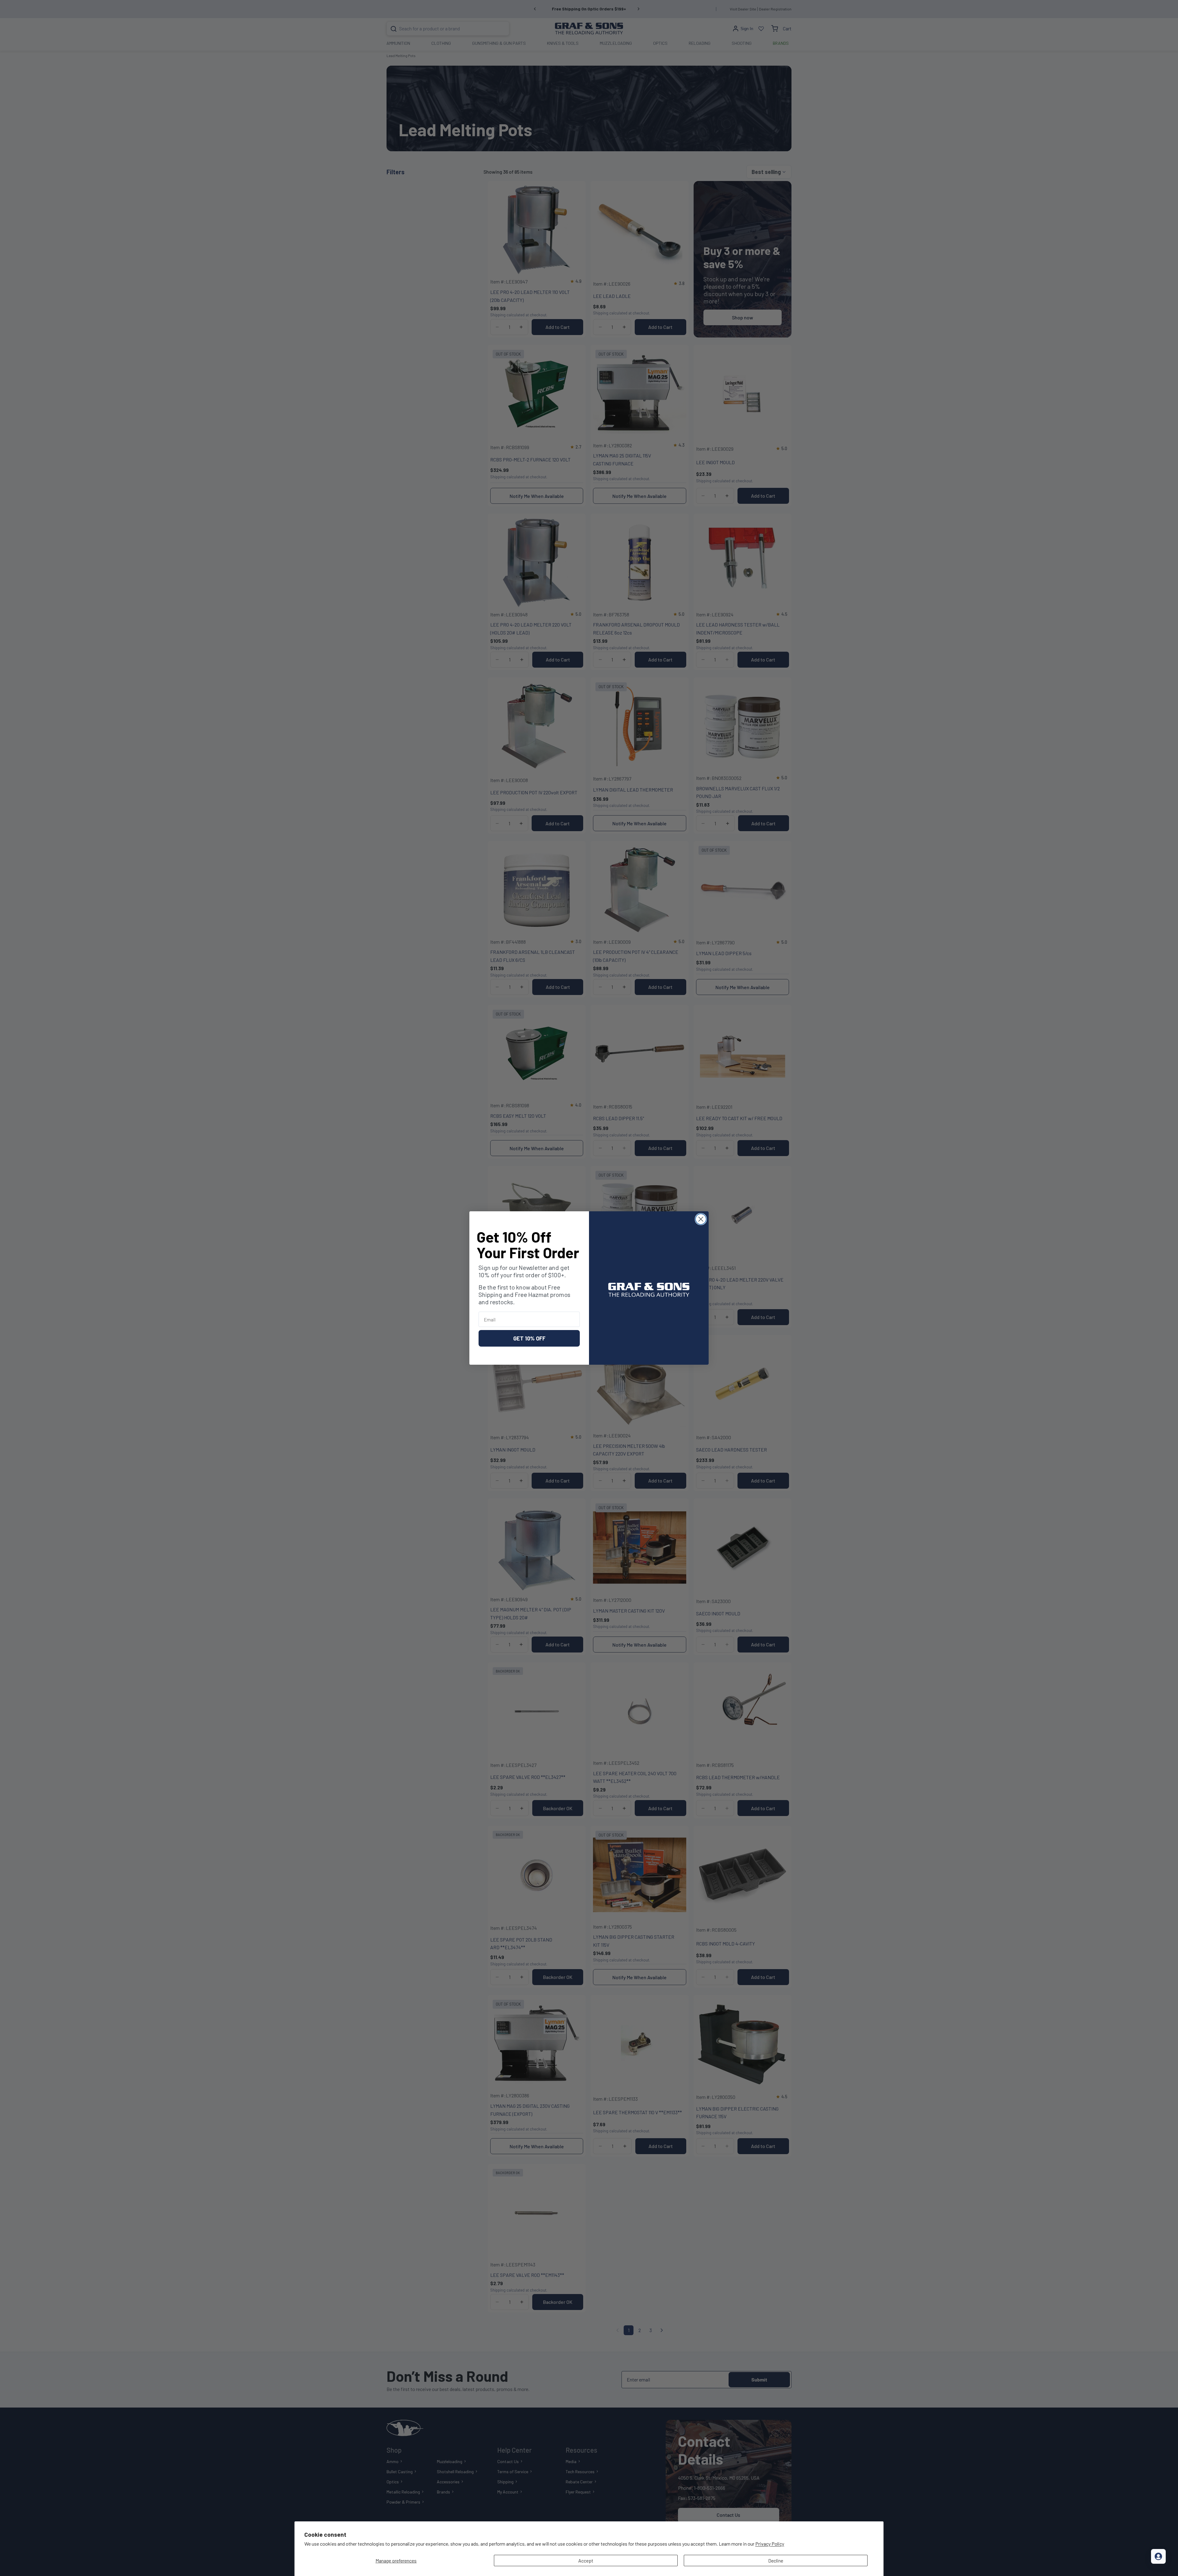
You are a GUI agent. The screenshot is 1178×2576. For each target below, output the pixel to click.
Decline (776, 2561)
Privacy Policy (770, 2544)
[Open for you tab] (1158, 2556)
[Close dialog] (701, 1219)
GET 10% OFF (529, 1338)
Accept (586, 2561)
